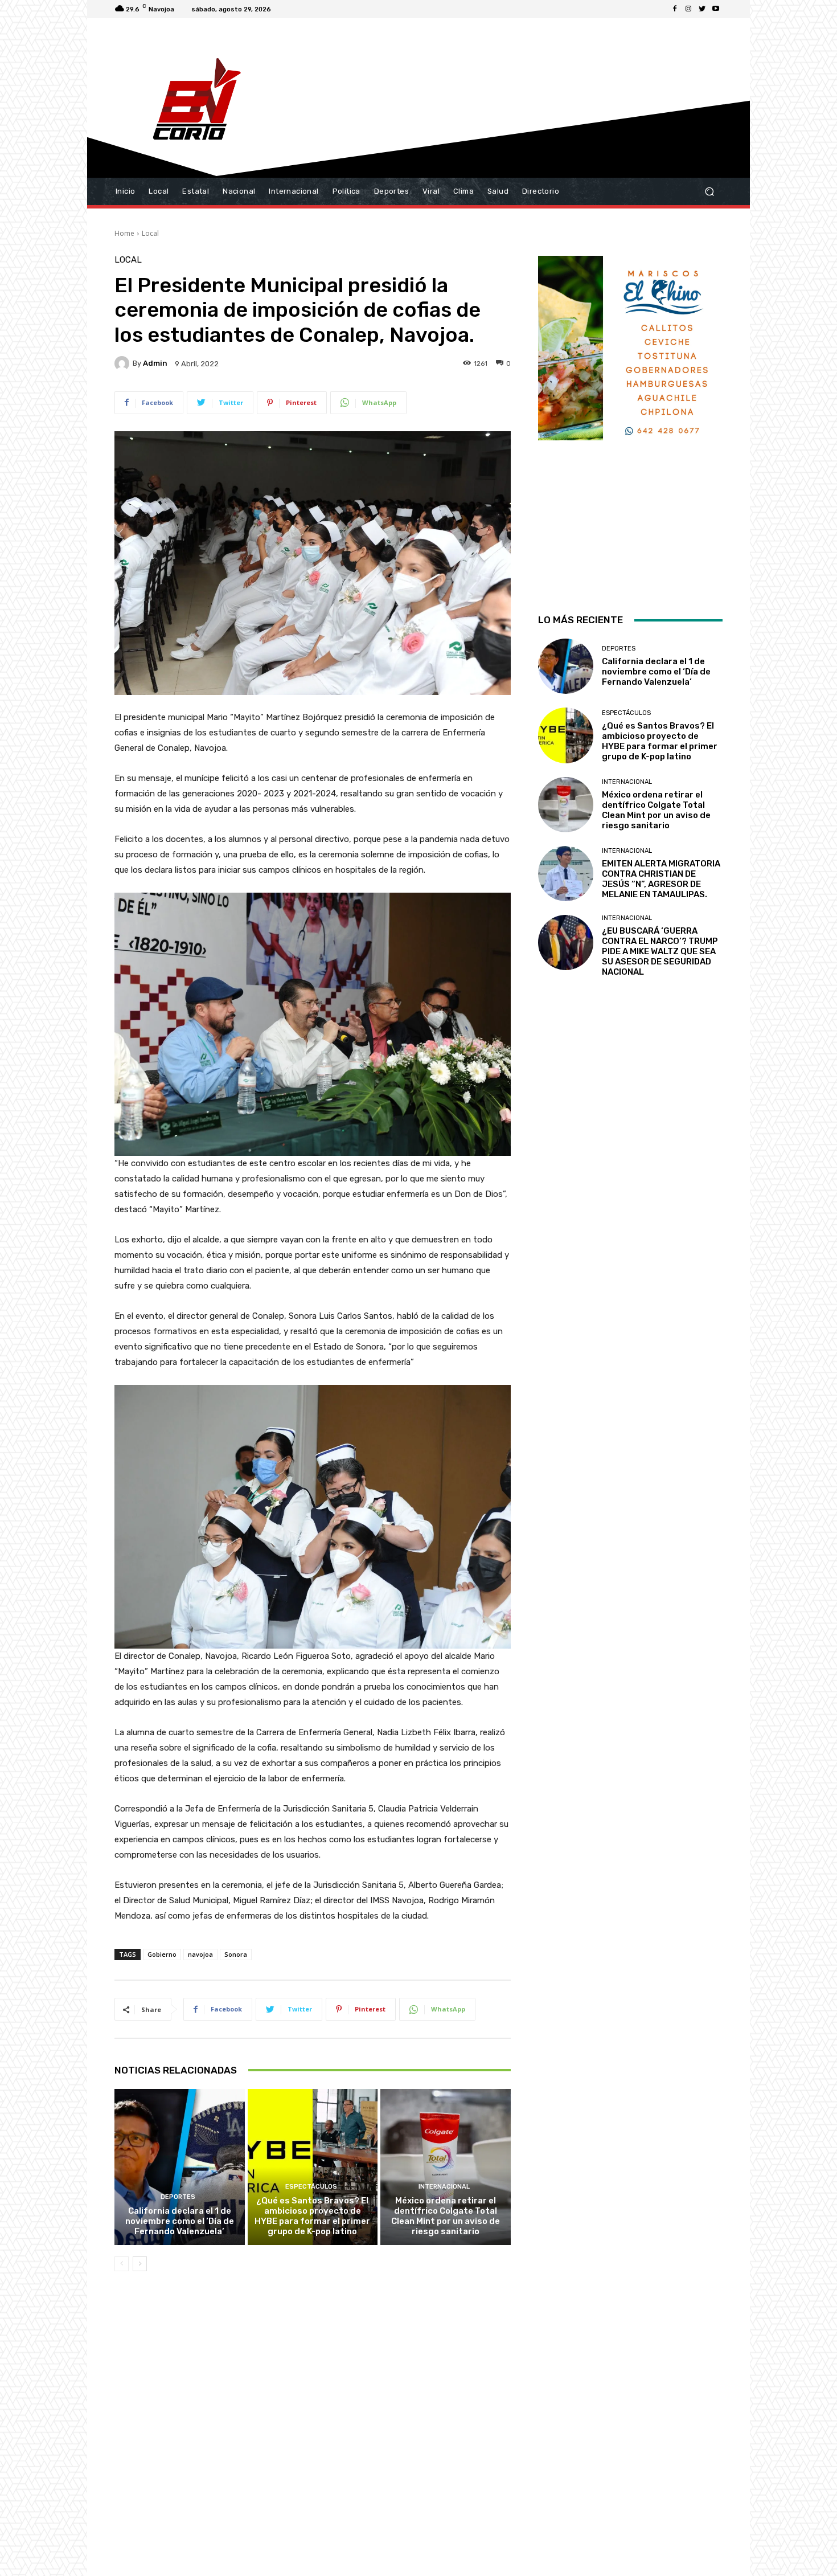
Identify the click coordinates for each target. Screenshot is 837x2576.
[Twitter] (702, 9)
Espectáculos (311, 2187)
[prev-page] (122, 2264)
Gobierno (162, 1954)
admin (155, 363)
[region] (630, 420)
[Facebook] (675, 9)
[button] (709, 192)
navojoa (200, 1954)
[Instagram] (688, 9)
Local (150, 233)
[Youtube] (716, 9)
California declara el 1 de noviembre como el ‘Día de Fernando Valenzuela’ (180, 2221)
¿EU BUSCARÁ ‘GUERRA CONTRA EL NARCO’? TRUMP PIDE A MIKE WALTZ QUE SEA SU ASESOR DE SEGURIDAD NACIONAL (660, 951)
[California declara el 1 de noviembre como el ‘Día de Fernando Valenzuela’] (180, 2167)
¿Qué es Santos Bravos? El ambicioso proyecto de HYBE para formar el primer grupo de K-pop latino (312, 2216)
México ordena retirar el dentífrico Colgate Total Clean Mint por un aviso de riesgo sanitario (446, 2216)
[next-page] (140, 2264)
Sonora (236, 1954)
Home (124, 233)
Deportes (178, 2197)
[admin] (124, 363)
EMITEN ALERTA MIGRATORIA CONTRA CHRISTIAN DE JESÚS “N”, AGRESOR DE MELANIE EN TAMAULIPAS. (661, 879)
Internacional (444, 2187)
